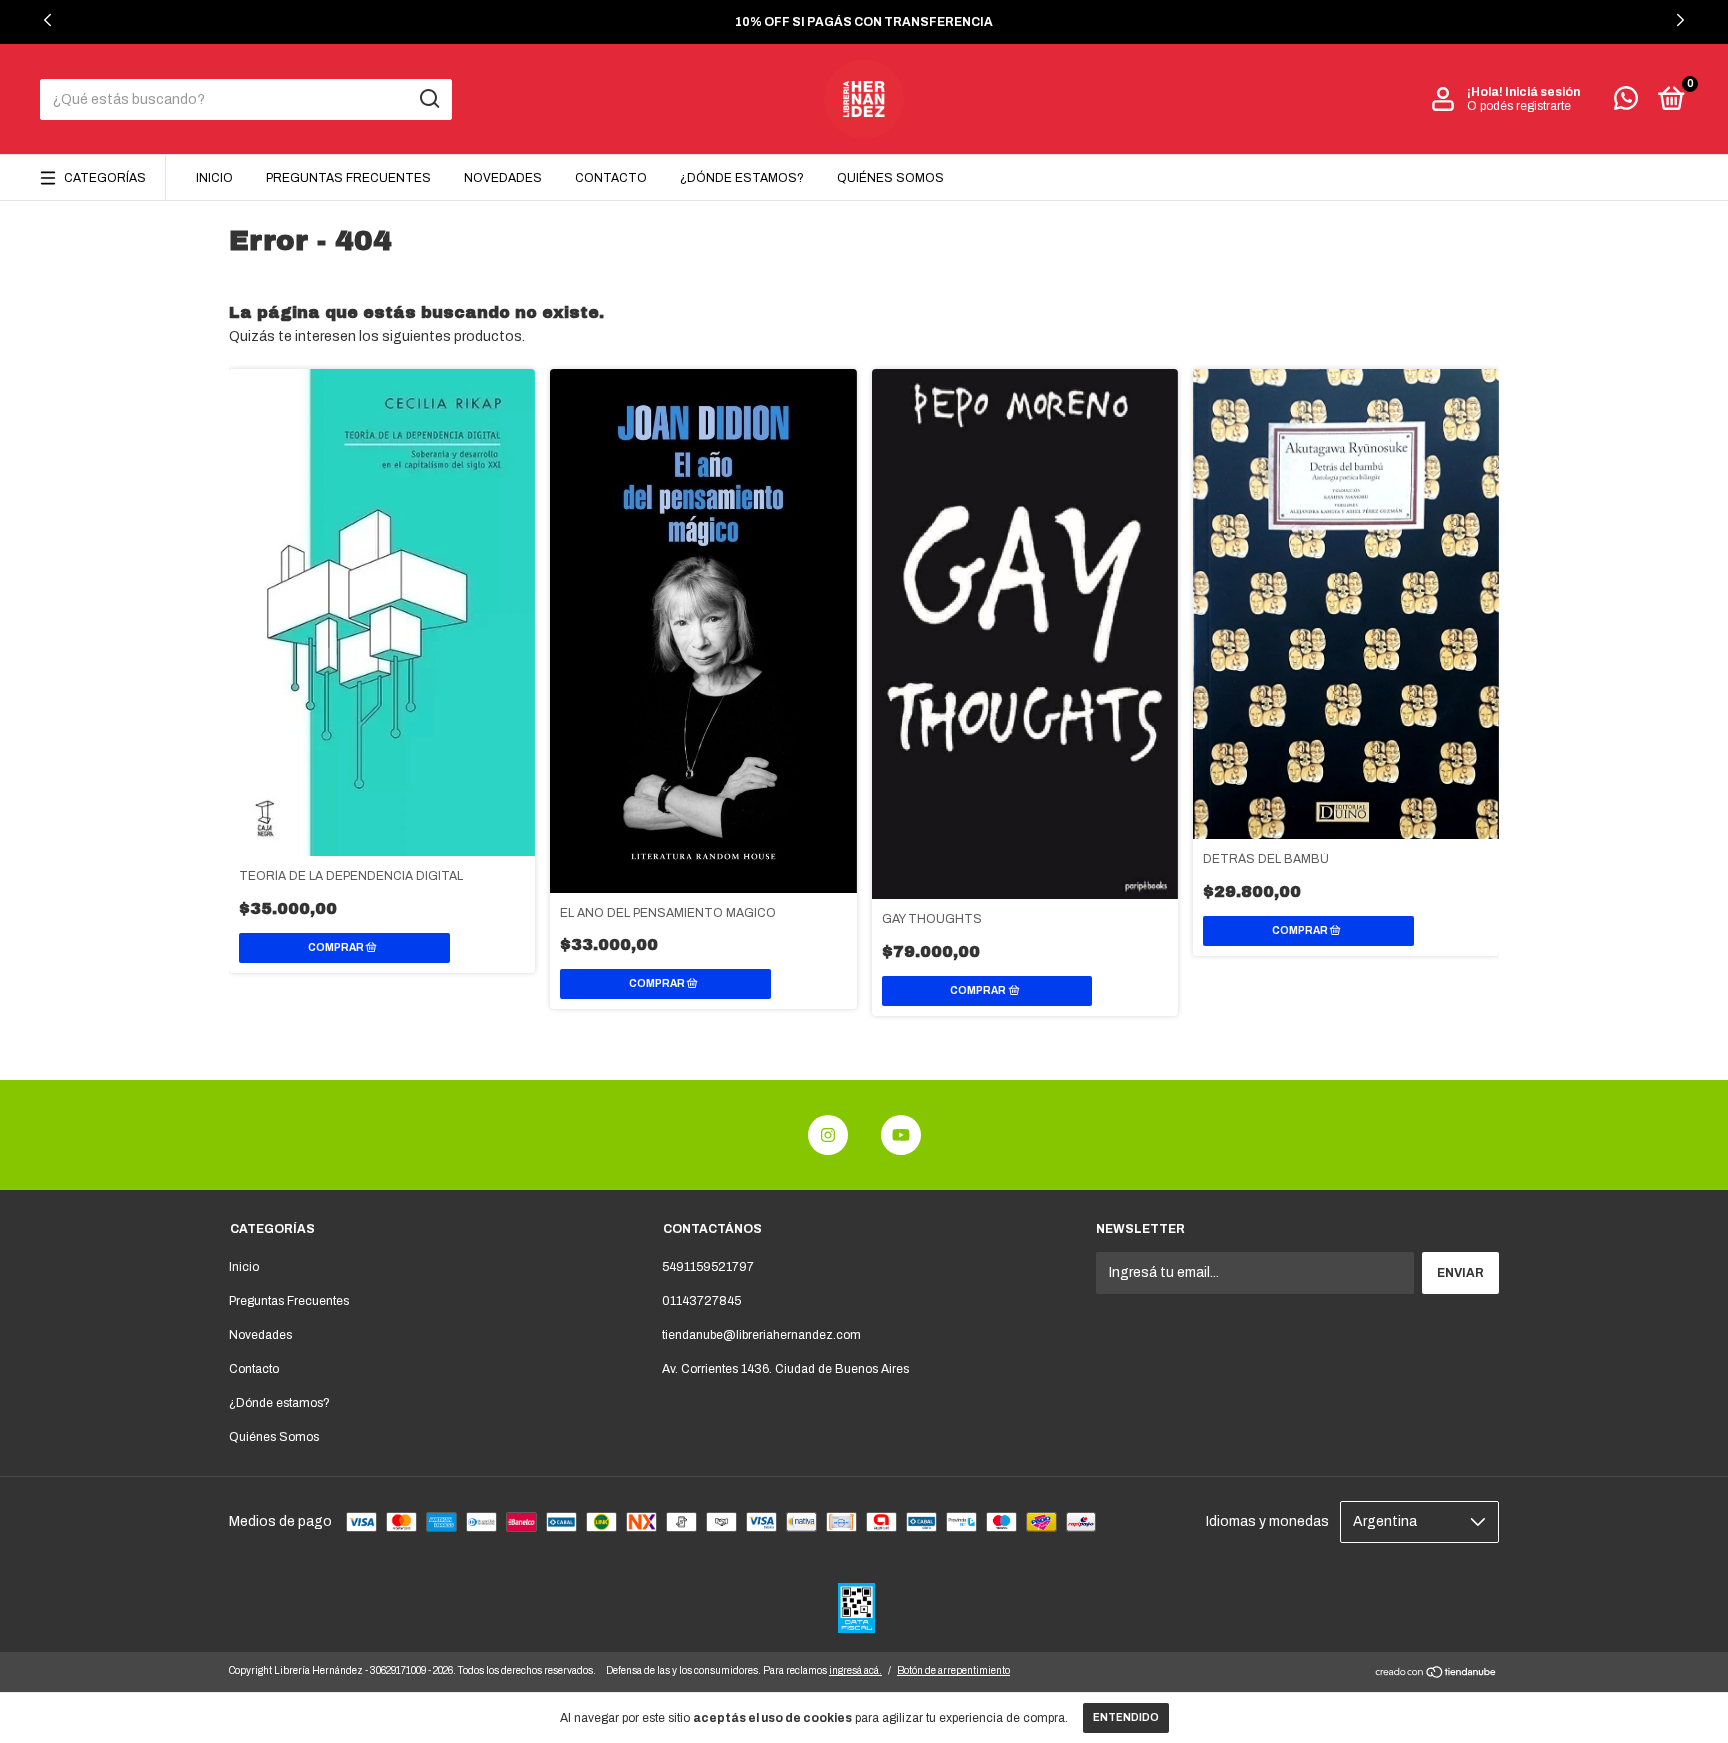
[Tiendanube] (1436, 1674)
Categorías (105, 178)
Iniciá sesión (1542, 92)
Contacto (611, 178)
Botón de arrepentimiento (953, 1670)
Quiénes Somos (890, 178)
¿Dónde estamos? (742, 178)
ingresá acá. (855, 1670)
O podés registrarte (1519, 106)
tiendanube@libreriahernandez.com (761, 1335)
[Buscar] (428, 99)
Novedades (503, 178)
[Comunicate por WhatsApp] (1626, 103)
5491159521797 (708, 1267)
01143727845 (701, 1301)
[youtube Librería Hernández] (901, 1135)
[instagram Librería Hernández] (828, 1135)
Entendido (1126, 1717)
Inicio (214, 178)
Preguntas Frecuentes (348, 178)
